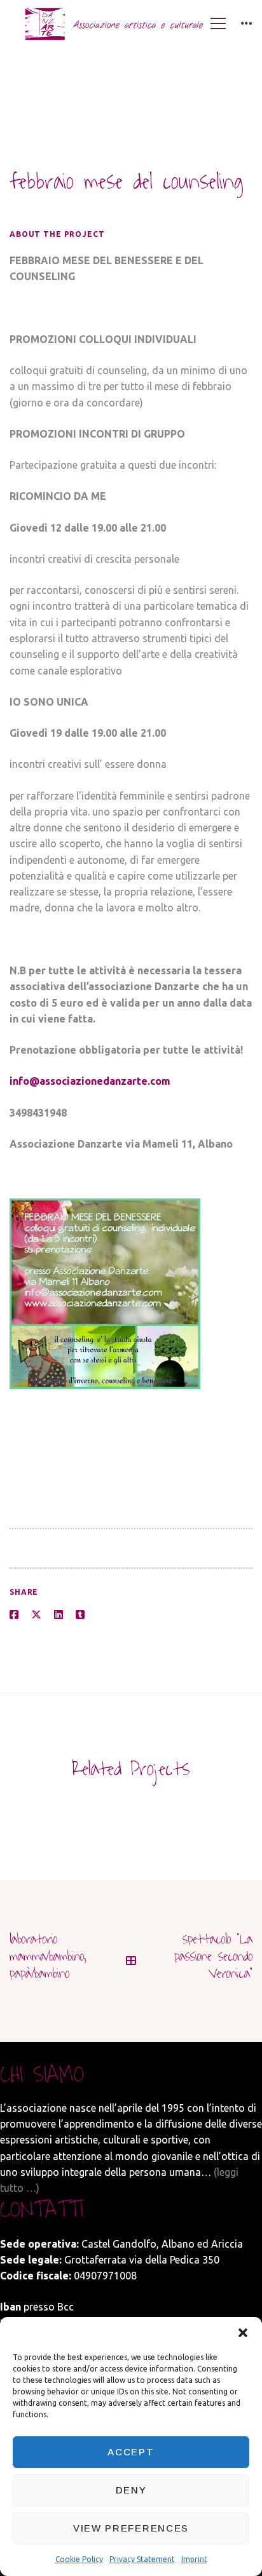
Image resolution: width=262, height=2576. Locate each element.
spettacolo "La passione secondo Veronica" (213, 1956)
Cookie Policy (79, 2559)
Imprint (194, 2559)
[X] (36, 1615)
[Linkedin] (59, 1615)
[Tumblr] (80, 1615)
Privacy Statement (142, 2559)
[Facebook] (14, 1615)
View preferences (131, 2528)
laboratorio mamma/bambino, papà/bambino (48, 1956)
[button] (243, 2333)
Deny (131, 2490)
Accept (131, 2452)
